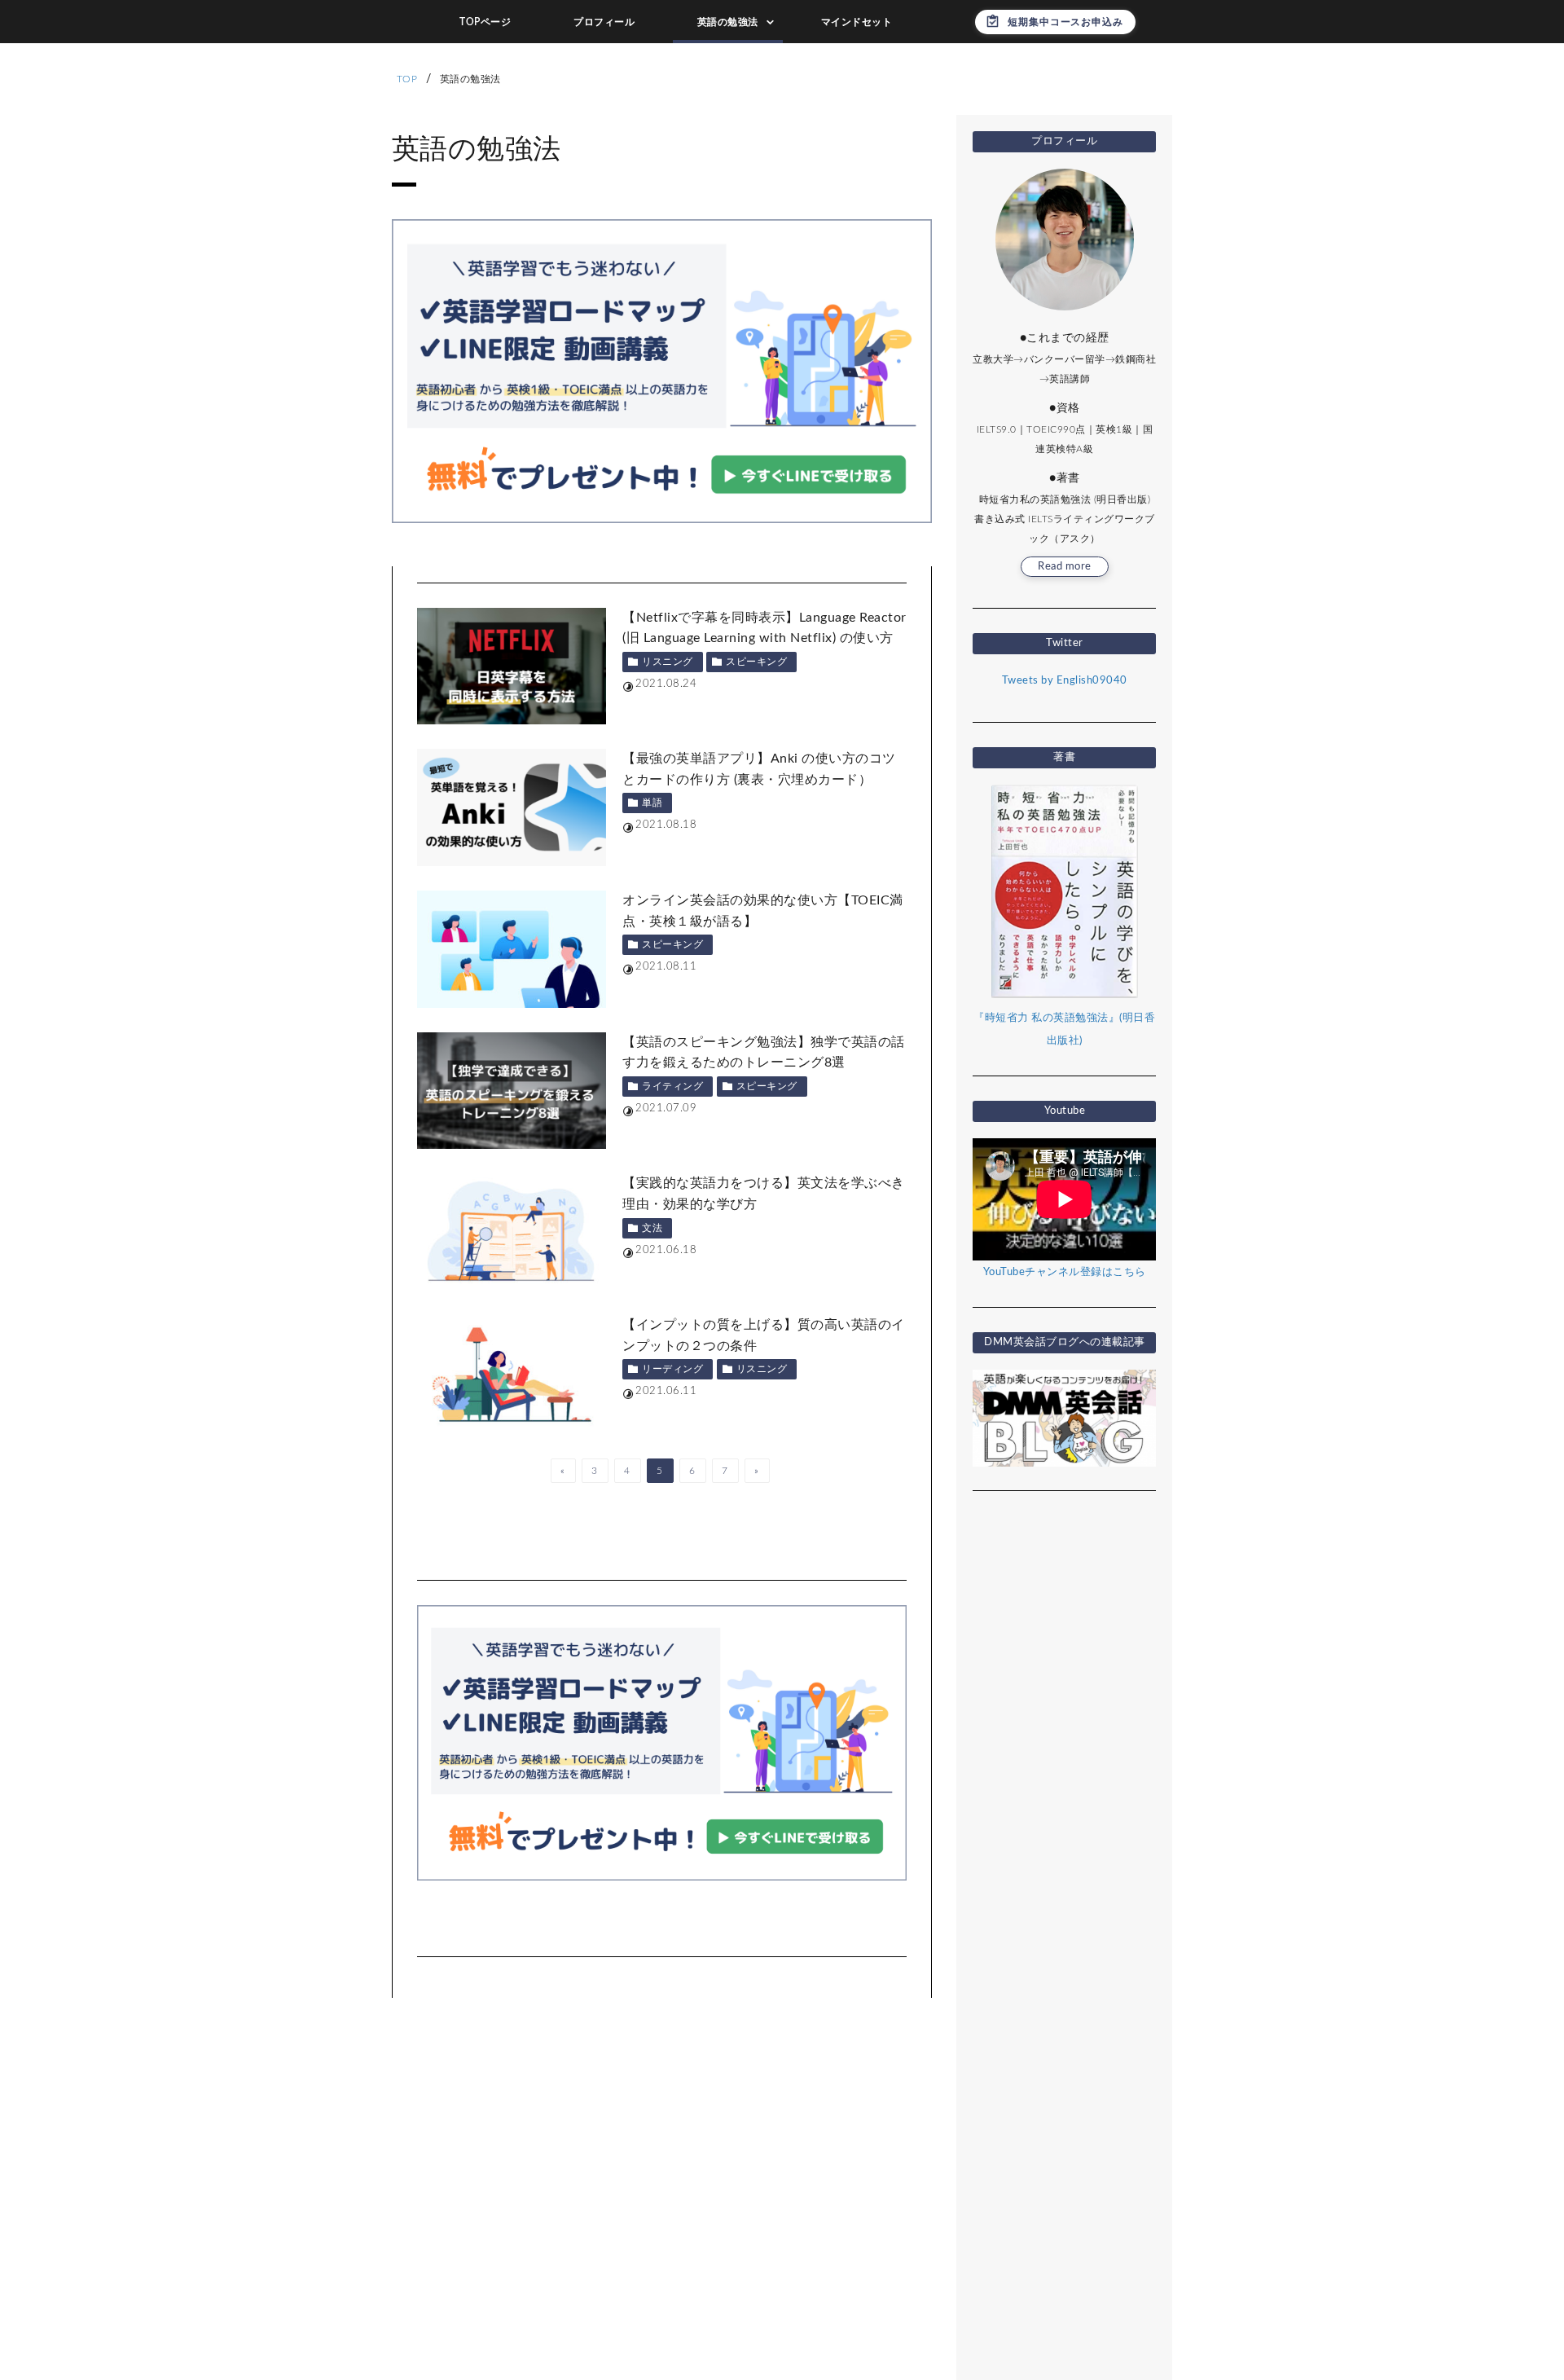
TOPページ (485, 22)
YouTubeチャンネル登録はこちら (1065, 1272)
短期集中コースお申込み (1065, 22)
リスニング (668, 662)
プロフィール (604, 22)
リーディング (672, 1369)
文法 (652, 1228)
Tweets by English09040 (1065, 681)
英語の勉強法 (728, 22)
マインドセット (857, 22)
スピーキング (756, 662)
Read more (1065, 567)
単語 (652, 803)
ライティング (672, 1086)
